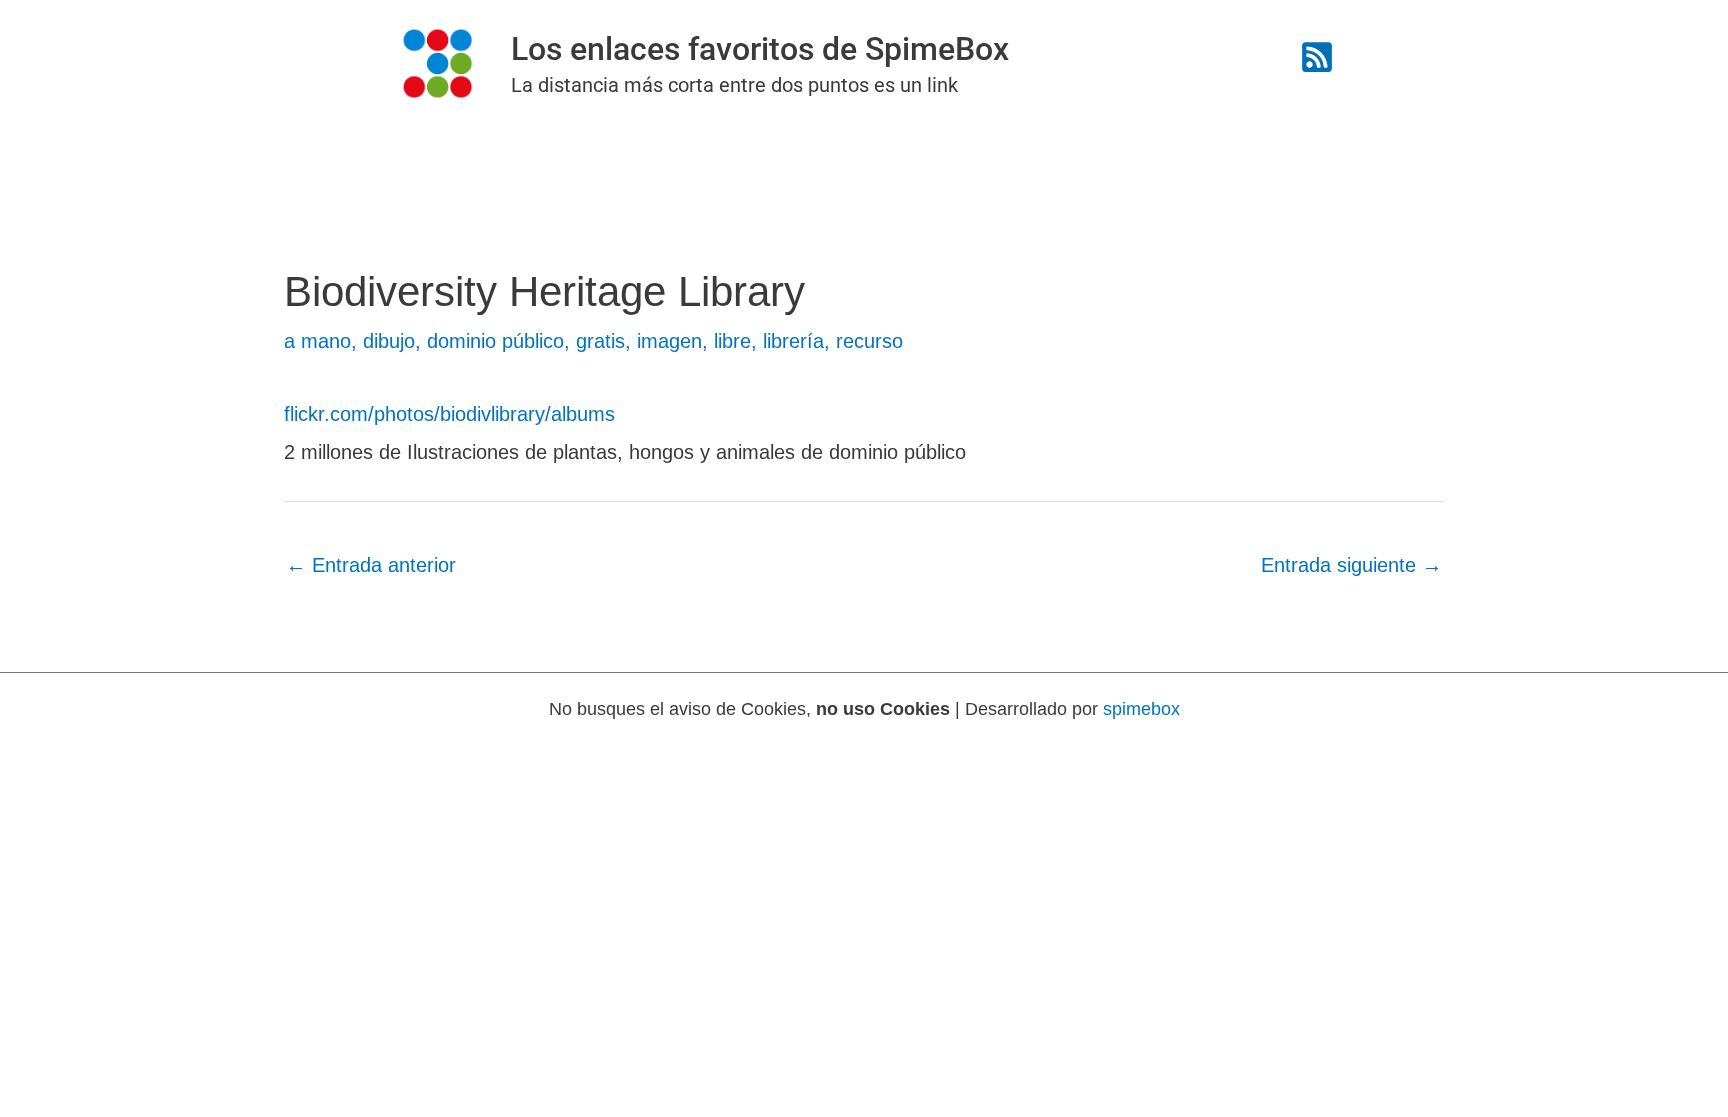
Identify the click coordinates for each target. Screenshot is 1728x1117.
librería (793, 341)
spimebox (1141, 709)
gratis (600, 341)
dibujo (389, 341)
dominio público (495, 341)
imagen (669, 341)
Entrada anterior (371, 565)
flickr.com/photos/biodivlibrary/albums (449, 414)
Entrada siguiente (1351, 565)
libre (732, 341)
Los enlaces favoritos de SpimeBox (760, 49)
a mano (317, 341)
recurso (869, 341)
